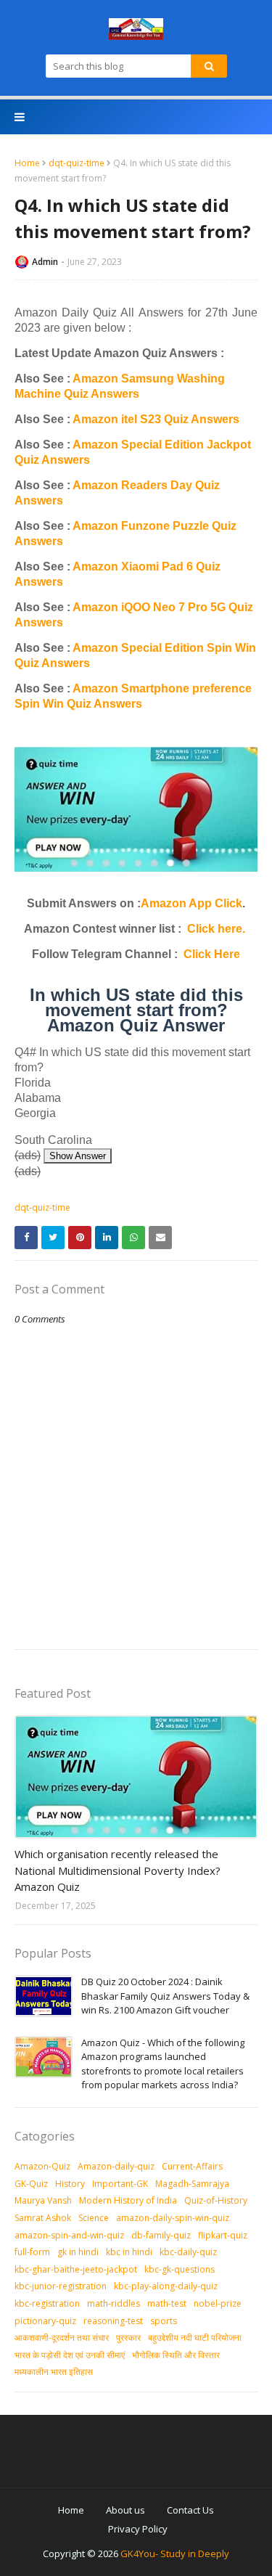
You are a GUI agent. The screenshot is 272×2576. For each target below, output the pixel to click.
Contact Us (190, 2510)
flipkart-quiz (223, 2235)
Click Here (212, 954)
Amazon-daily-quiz (116, 2166)
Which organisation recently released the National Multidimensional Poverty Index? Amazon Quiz (118, 1870)
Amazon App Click (191, 903)
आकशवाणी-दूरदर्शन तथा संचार (62, 2338)
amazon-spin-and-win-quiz (69, 2235)
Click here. (216, 929)
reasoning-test (113, 2321)
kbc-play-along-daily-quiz (166, 2286)
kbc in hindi (129, 2252)
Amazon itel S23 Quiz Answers (156, 419)
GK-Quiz (31, 2184)
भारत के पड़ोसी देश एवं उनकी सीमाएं (70, 2355)
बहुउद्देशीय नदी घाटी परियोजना (195, 2338)
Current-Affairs (192, 2166)
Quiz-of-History (216, 2200)
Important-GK (120, 2184)
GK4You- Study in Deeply (175, 2553)
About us (125, 2510)
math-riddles (114, 2303)
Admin (45, 262)
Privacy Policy (138, 2529)
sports (164, 2321)
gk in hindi (78, 2252)
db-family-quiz (161, 2235)
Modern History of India (128, 2200)
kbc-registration (47, 2303)
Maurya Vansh (43, 2200)
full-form (32, 2252)
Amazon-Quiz (42, 2166)
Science (94, 2218)
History (70, 2184)
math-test (167, 2303)
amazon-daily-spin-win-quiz (173, 2218)
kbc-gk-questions (180, 2269)
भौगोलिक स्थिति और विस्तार (176, 2355)
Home (27, 163)
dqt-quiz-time (77, 163)
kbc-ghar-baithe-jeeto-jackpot (76, 2269)
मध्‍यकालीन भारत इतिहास (54, 2372)
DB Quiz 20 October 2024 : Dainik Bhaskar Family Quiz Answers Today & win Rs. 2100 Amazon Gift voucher (165, 1996)
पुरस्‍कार (128, 2338)
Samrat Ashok (43, 2218)
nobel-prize (218, 2303)
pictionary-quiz (45, 2321)
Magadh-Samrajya (192, 2184)
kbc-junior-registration (61, 2286)
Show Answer (78, 1156)
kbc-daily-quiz (188, 2252)
